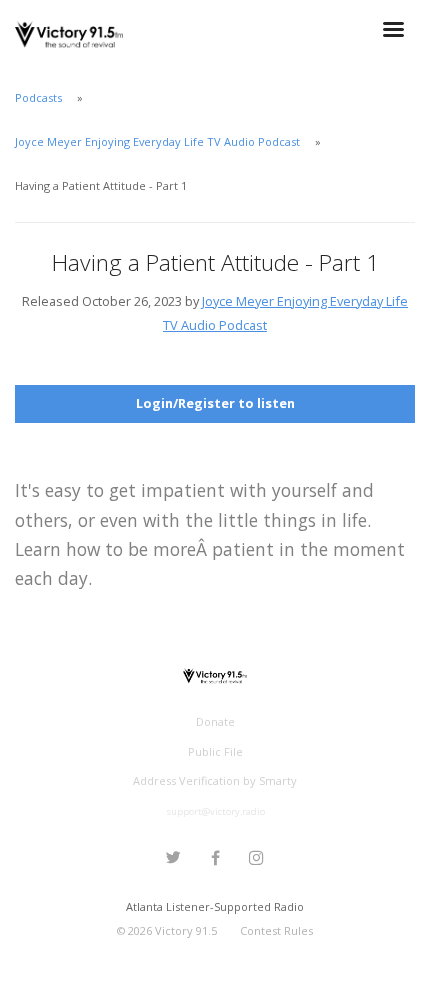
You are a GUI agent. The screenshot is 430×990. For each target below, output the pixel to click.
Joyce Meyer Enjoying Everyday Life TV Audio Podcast (157, 141)
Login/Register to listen (215, 403)
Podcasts (38, 97)
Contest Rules (276, 930)
